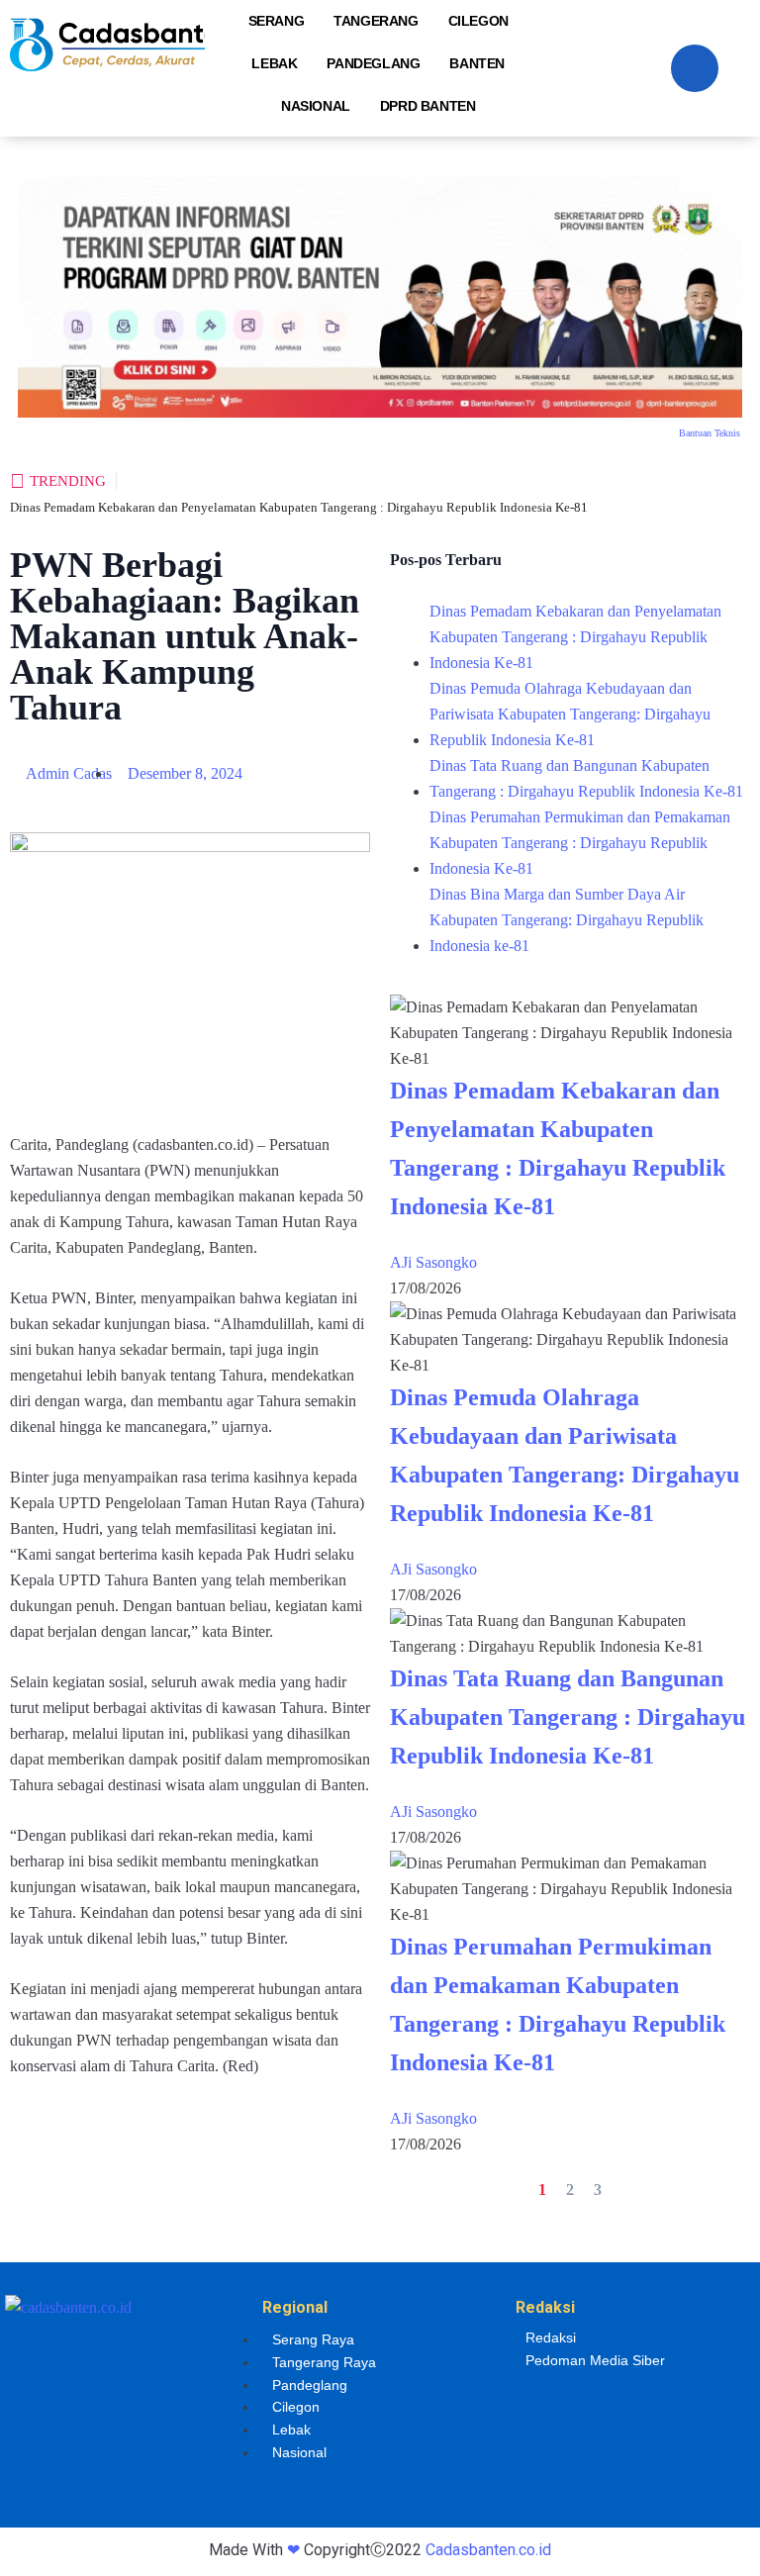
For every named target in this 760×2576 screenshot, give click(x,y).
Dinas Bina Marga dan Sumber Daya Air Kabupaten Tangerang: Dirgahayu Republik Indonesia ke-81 (567, 920)
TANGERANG (376, 21)
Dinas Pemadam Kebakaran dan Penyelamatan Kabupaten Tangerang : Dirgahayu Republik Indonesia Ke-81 (299, 507)
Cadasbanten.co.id (488, 2550)
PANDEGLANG (373, 63)
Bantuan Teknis (710, 433)
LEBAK (274, 63)
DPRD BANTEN (428, 106)
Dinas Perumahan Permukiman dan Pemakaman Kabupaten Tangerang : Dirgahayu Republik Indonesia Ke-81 (580, 843)
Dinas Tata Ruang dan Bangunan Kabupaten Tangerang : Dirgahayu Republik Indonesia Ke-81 (586, 778)
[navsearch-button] (695, 68)
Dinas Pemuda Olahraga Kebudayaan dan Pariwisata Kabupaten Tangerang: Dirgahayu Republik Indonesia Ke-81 (570, 714)
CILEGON (478, 21)
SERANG (277, 21)
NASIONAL (316, 106)
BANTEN (477, 63)
